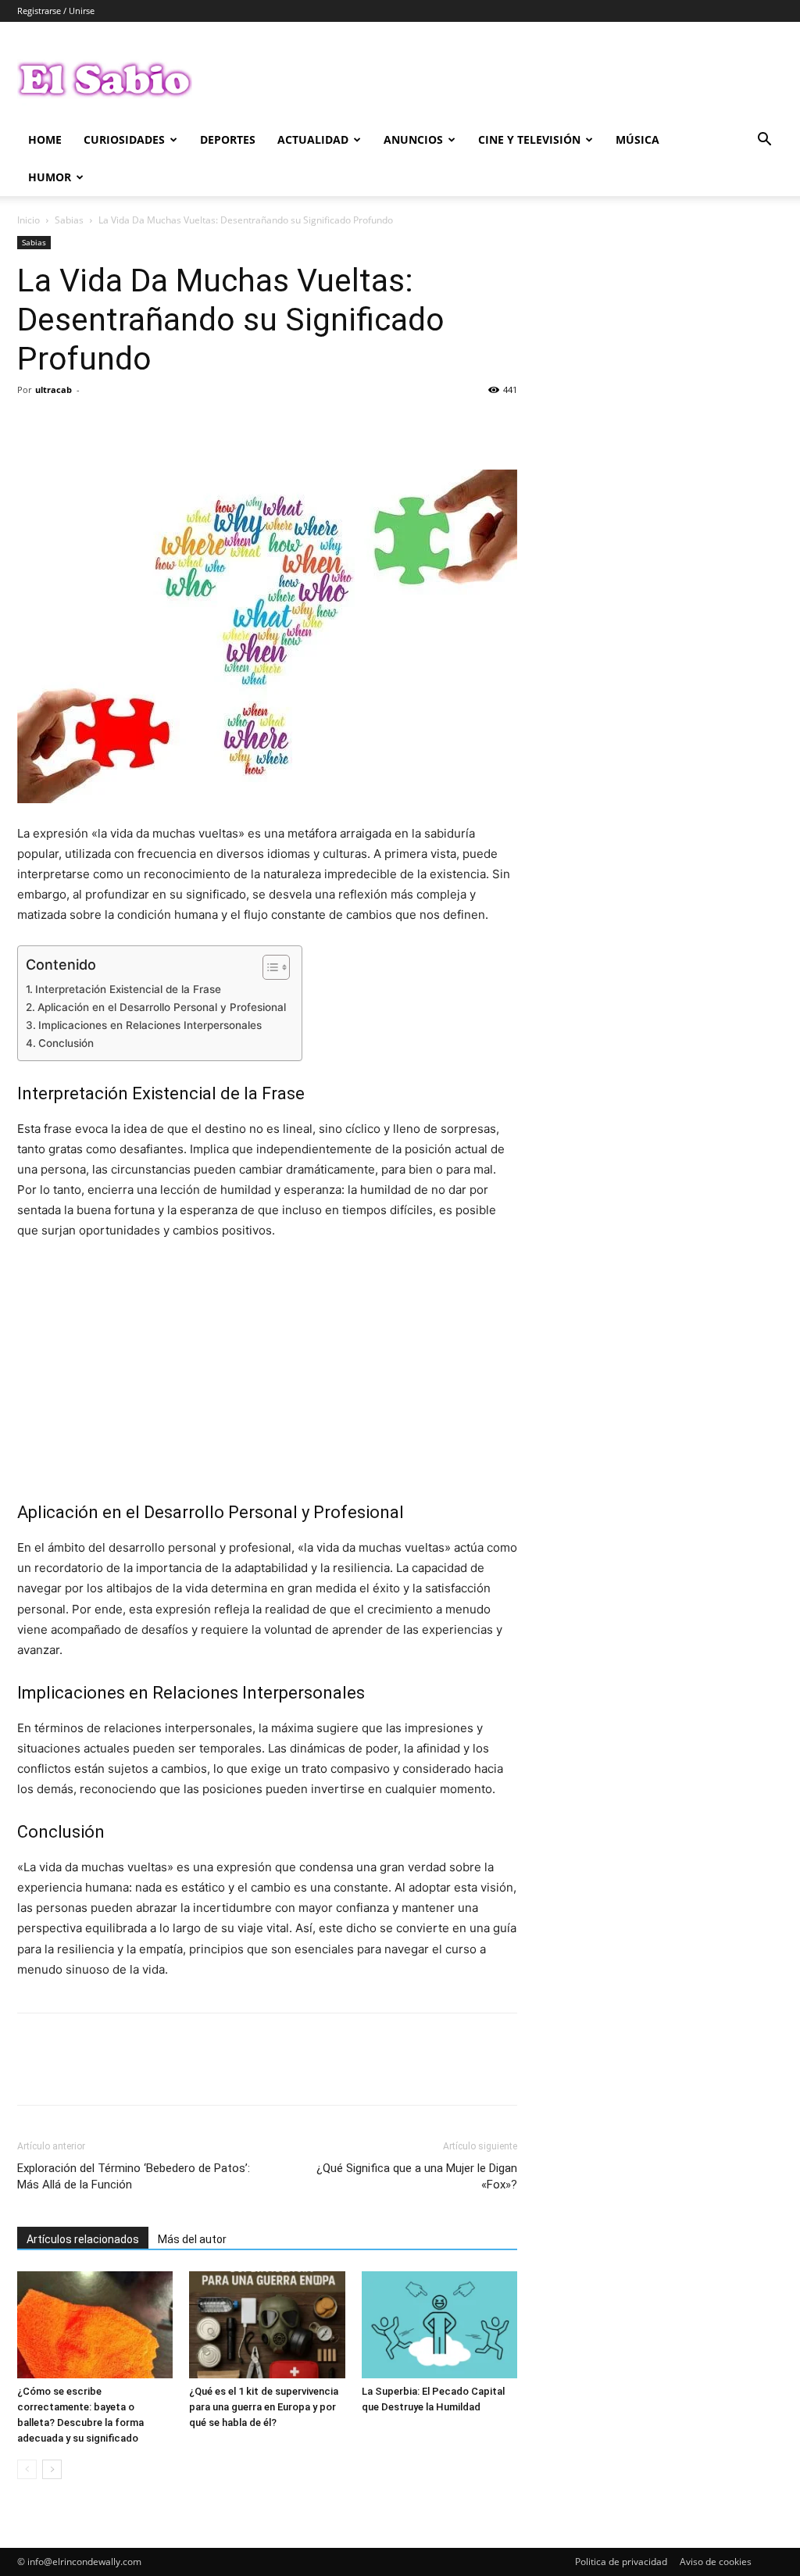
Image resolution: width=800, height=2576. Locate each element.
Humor (50, 177)
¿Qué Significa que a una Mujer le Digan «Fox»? (417, 2176)
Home (45, 139)
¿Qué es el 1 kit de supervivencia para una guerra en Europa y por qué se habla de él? (264, 2407)
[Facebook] (33, 425)
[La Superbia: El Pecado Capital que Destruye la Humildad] (439, 2325)
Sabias (69, 220)
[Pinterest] (105, 425)
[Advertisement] (267, 1370)
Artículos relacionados (83, 2239)
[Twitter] (69, 425)
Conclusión (66, 1043)
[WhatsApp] (141, 425)
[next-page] (52, 2469)
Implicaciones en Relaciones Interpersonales (150, 1025)
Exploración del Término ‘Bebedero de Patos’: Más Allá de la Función (134, 2176)
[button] (764, 141)
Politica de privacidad (621, 2562)
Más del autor (192, 2239)
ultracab (54, 389)
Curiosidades (124, 139)
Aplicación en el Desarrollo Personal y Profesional (162, 1007)
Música (637, 139)
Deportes (228, 139)
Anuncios (413, 139)
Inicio (29, 220)
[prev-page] (27, 2469)
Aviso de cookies (716, 2562)
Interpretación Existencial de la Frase (128, 989)
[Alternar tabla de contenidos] (268, 967)
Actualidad (313, 139)
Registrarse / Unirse (56, 11)
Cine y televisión (529, 139)
